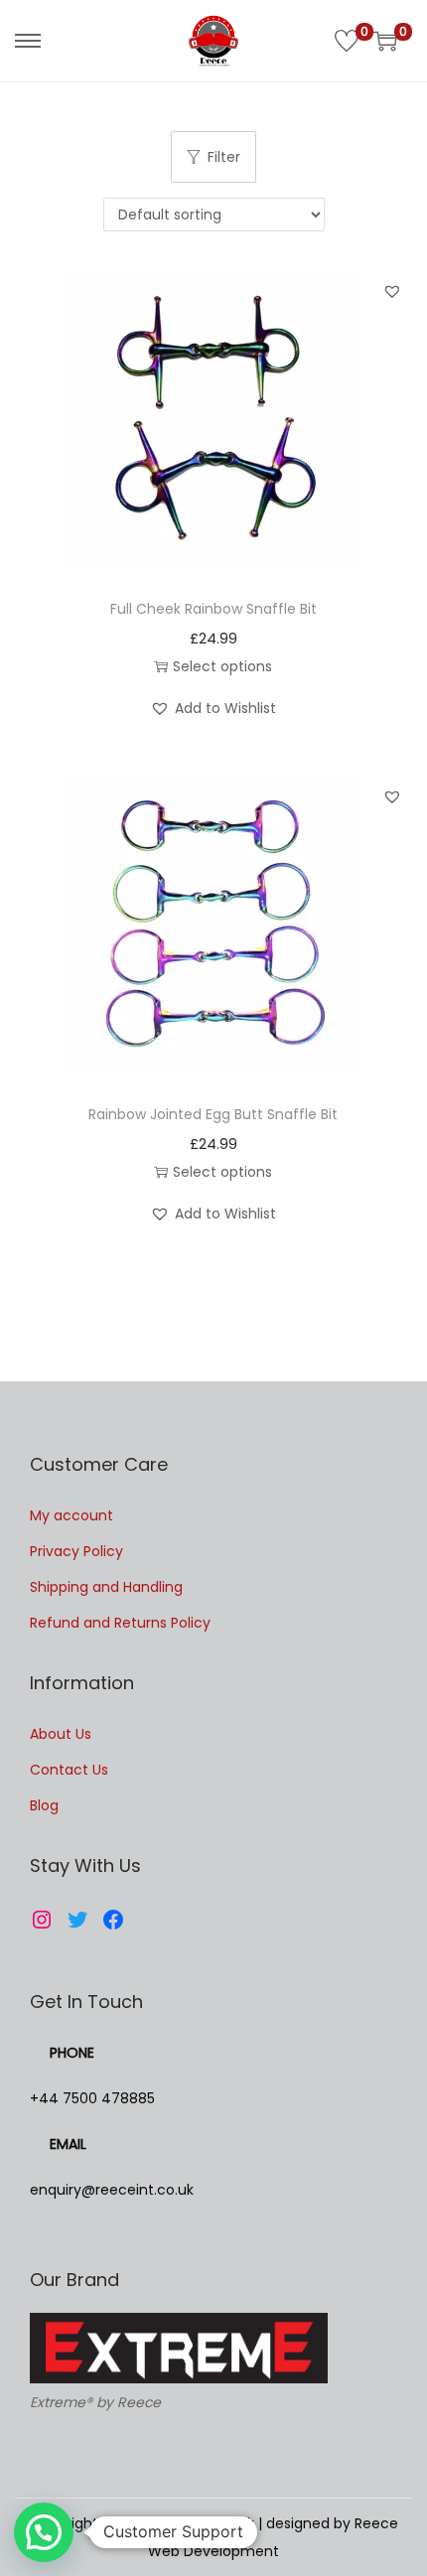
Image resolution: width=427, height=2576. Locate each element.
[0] (347, 41)
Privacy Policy (76, 1551)
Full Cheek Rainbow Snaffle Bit (213, 609)
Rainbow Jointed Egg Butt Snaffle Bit (213, 1114)
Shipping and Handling (106, 1587)
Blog (44, 1805)
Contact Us (69, 1770)
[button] (392, 291)
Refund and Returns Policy (120, 1623)
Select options (222, 666)
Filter (224, 157)
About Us (61, 1734)
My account (71, 1515)
